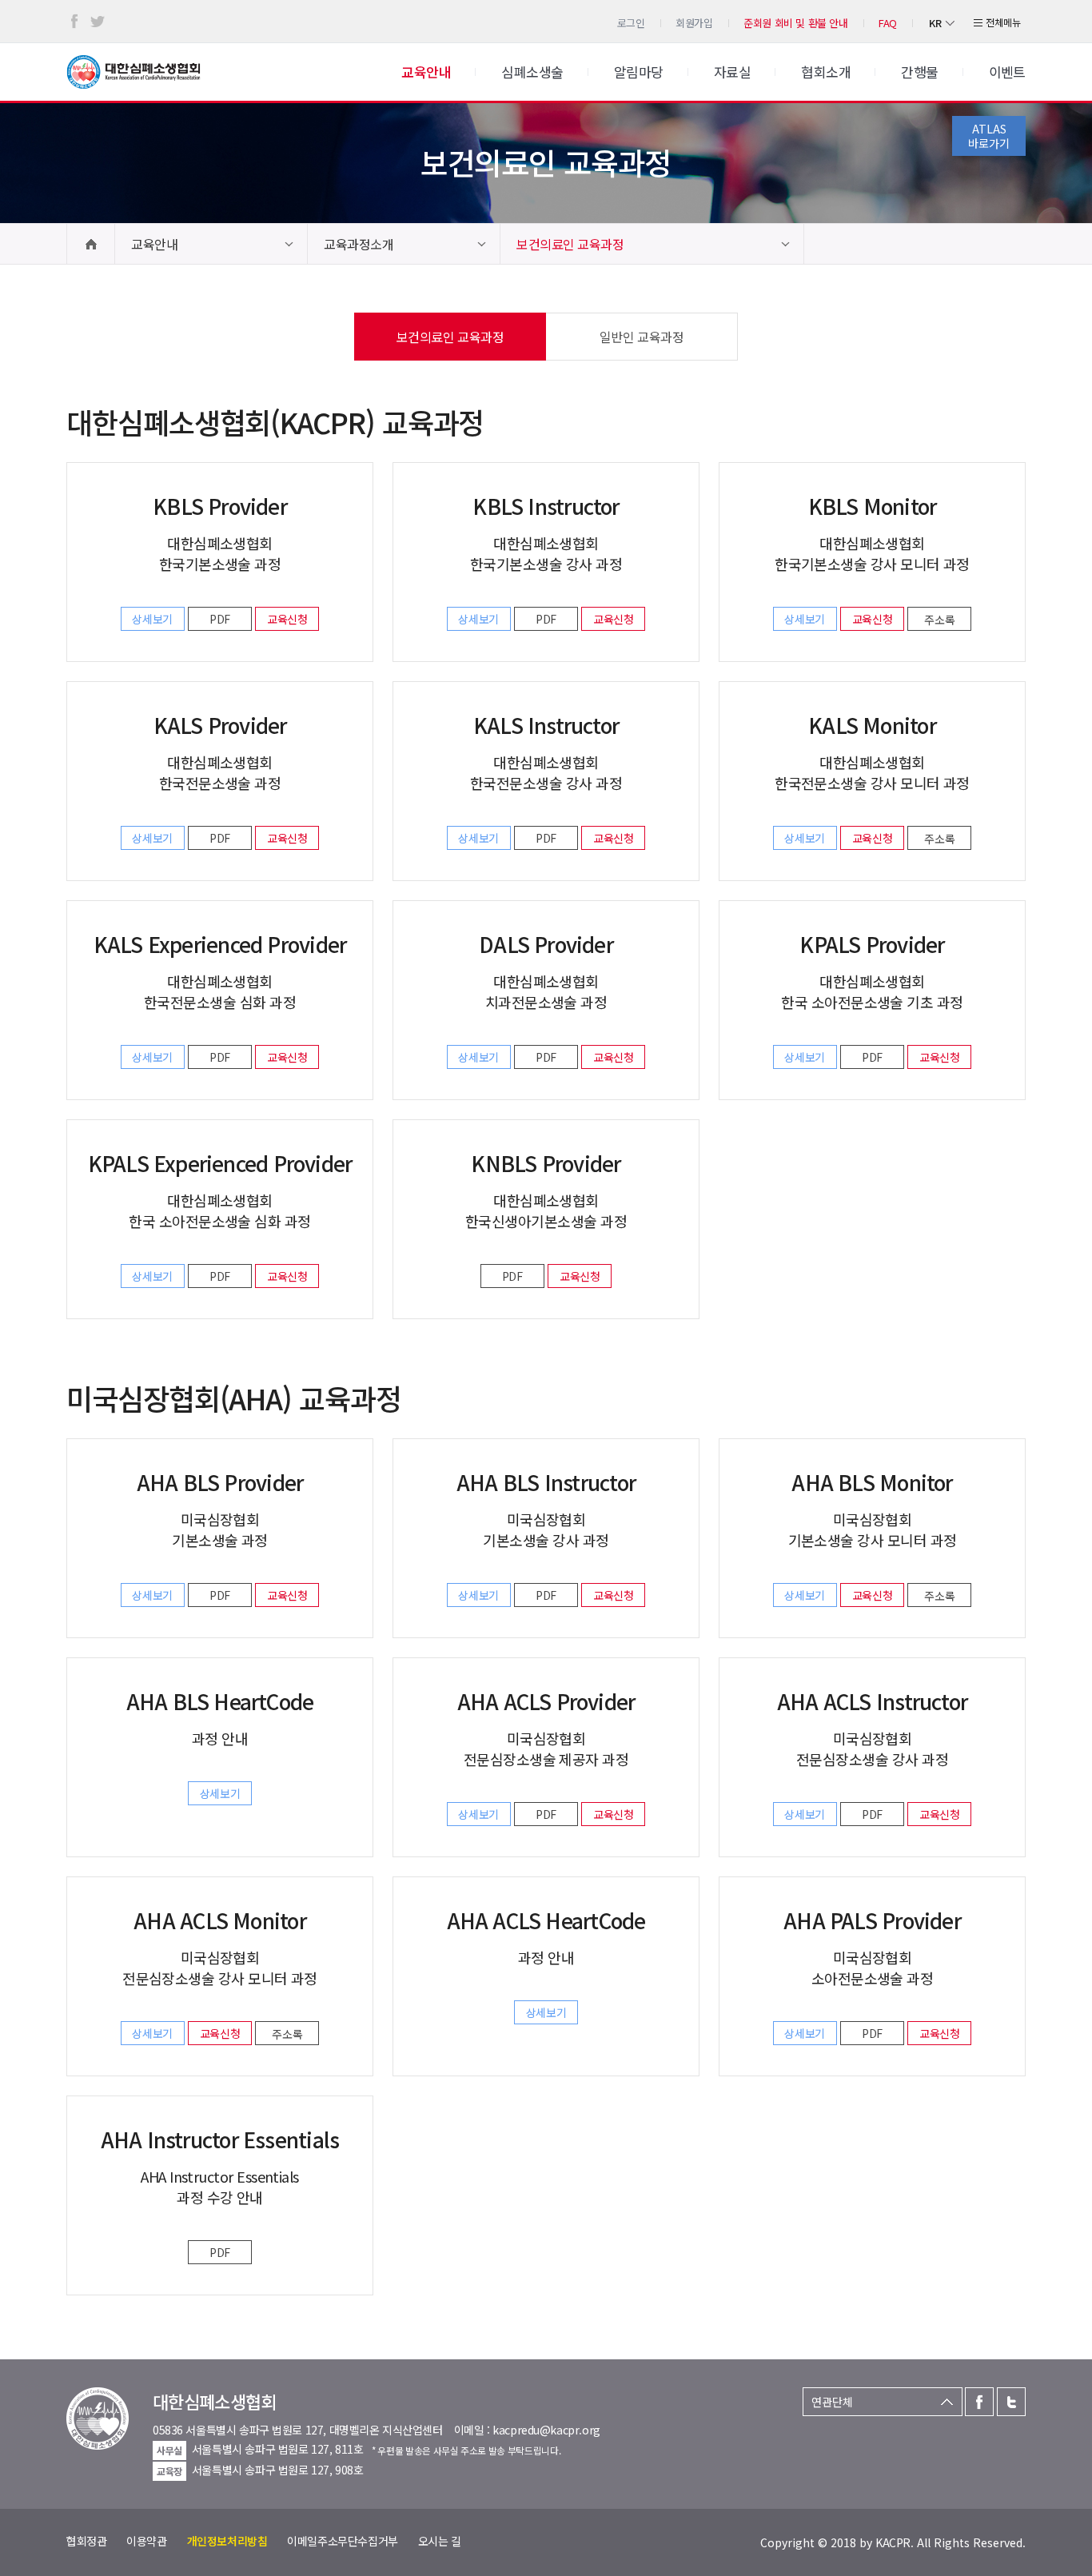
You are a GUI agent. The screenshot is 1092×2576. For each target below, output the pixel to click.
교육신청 (287, 619)
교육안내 (154, 244)
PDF (220, 619)
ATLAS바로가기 (989, 136)
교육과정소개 (359, 244)
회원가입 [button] (694, 23)
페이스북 (74, 22)
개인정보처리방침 (227, 2541)
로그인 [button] (631, 23)
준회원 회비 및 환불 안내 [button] (796, 23)
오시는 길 (440, 2541)
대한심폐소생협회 (134, 72)
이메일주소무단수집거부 (342, 2541)
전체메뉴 (1003, 22)
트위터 (98, 22)
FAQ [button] (888, 23)
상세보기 (152, 619)
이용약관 (146, 2541)
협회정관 (86, 2541)
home (91, 244)
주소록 (940, 620)
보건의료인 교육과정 (570, 244)
